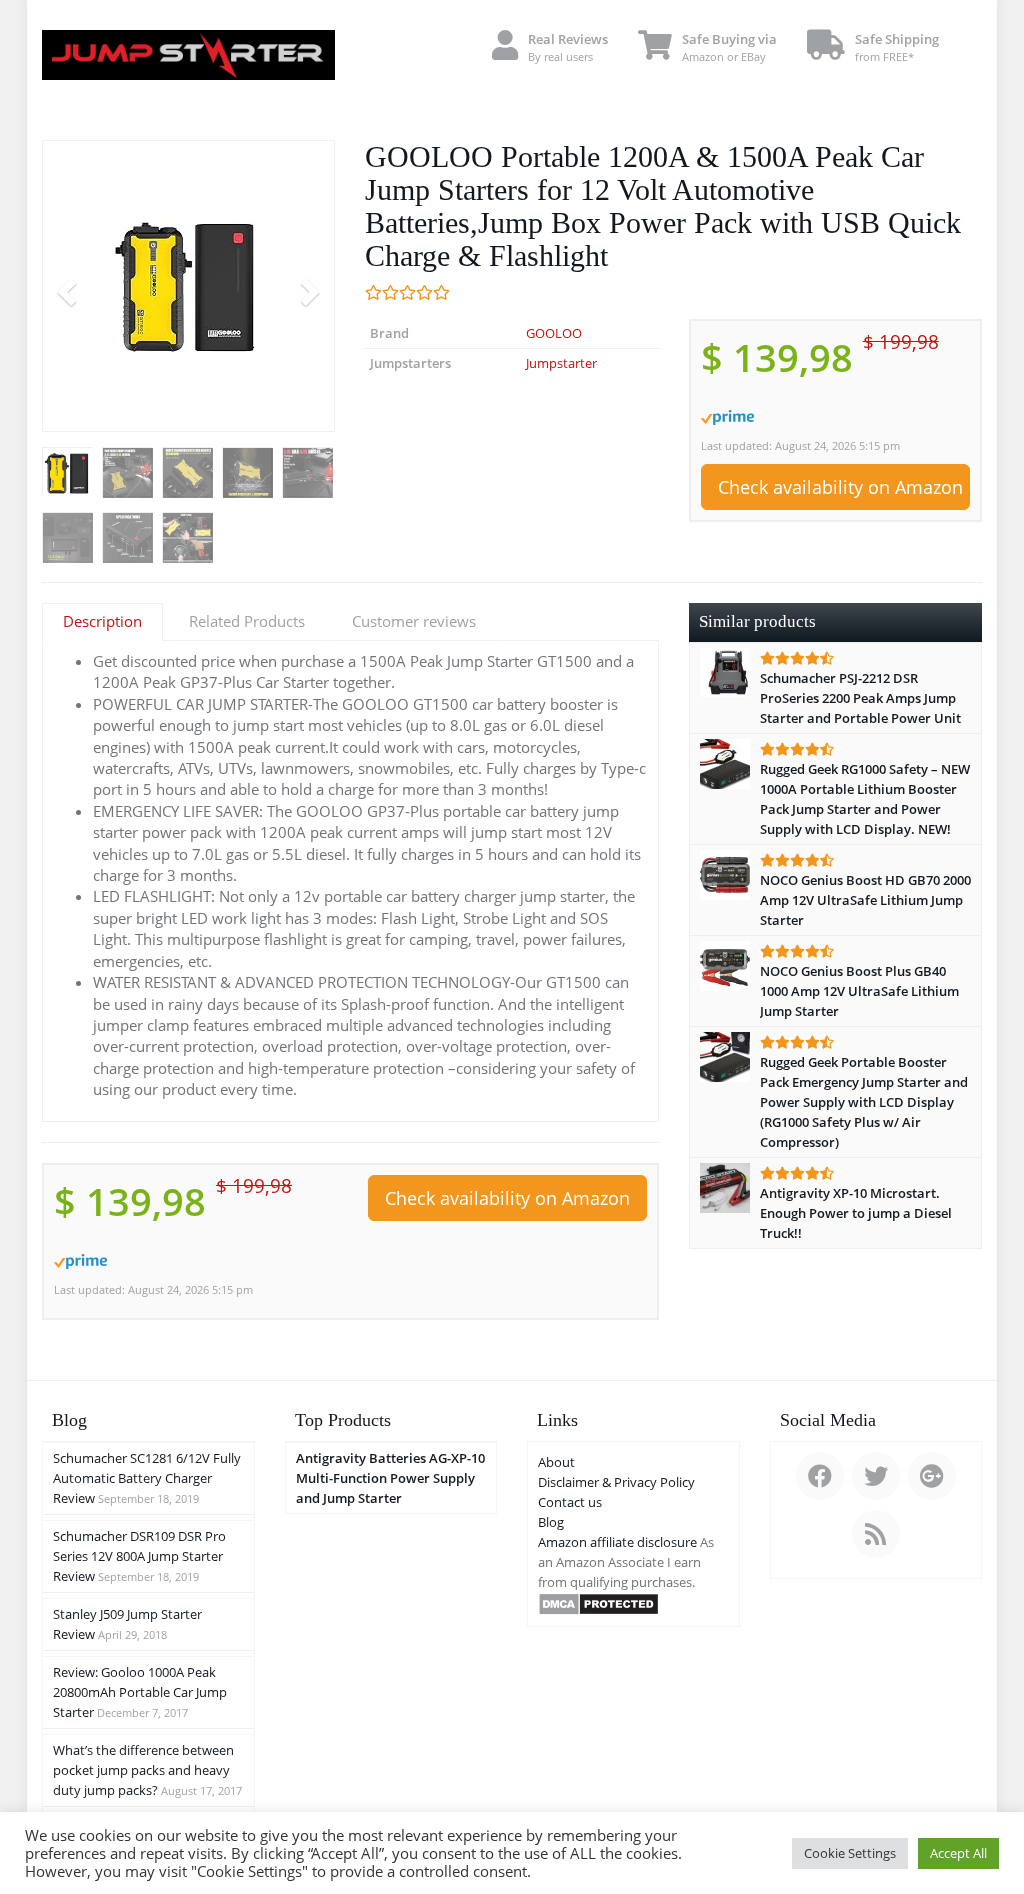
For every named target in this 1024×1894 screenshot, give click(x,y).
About (556, 1462)
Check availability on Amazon (840, 487)
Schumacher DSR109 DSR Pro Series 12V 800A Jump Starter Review (139, 1556)
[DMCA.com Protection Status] (598, 1602)
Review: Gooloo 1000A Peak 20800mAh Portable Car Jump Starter (140, 1692)
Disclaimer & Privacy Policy (616, 1482)
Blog (551, 1522)
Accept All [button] (958, 1853)
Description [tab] (102, 621)
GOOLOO (554, 333)
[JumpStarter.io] (188, 55)
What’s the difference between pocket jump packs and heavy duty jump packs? (143, 1770)
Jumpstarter (561, 363)
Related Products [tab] (247, 621)
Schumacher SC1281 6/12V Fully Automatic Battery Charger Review (147, 1478)
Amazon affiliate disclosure (617, 1542)
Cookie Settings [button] (850, 1853)
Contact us (570, 1502)
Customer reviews (414, 621)
